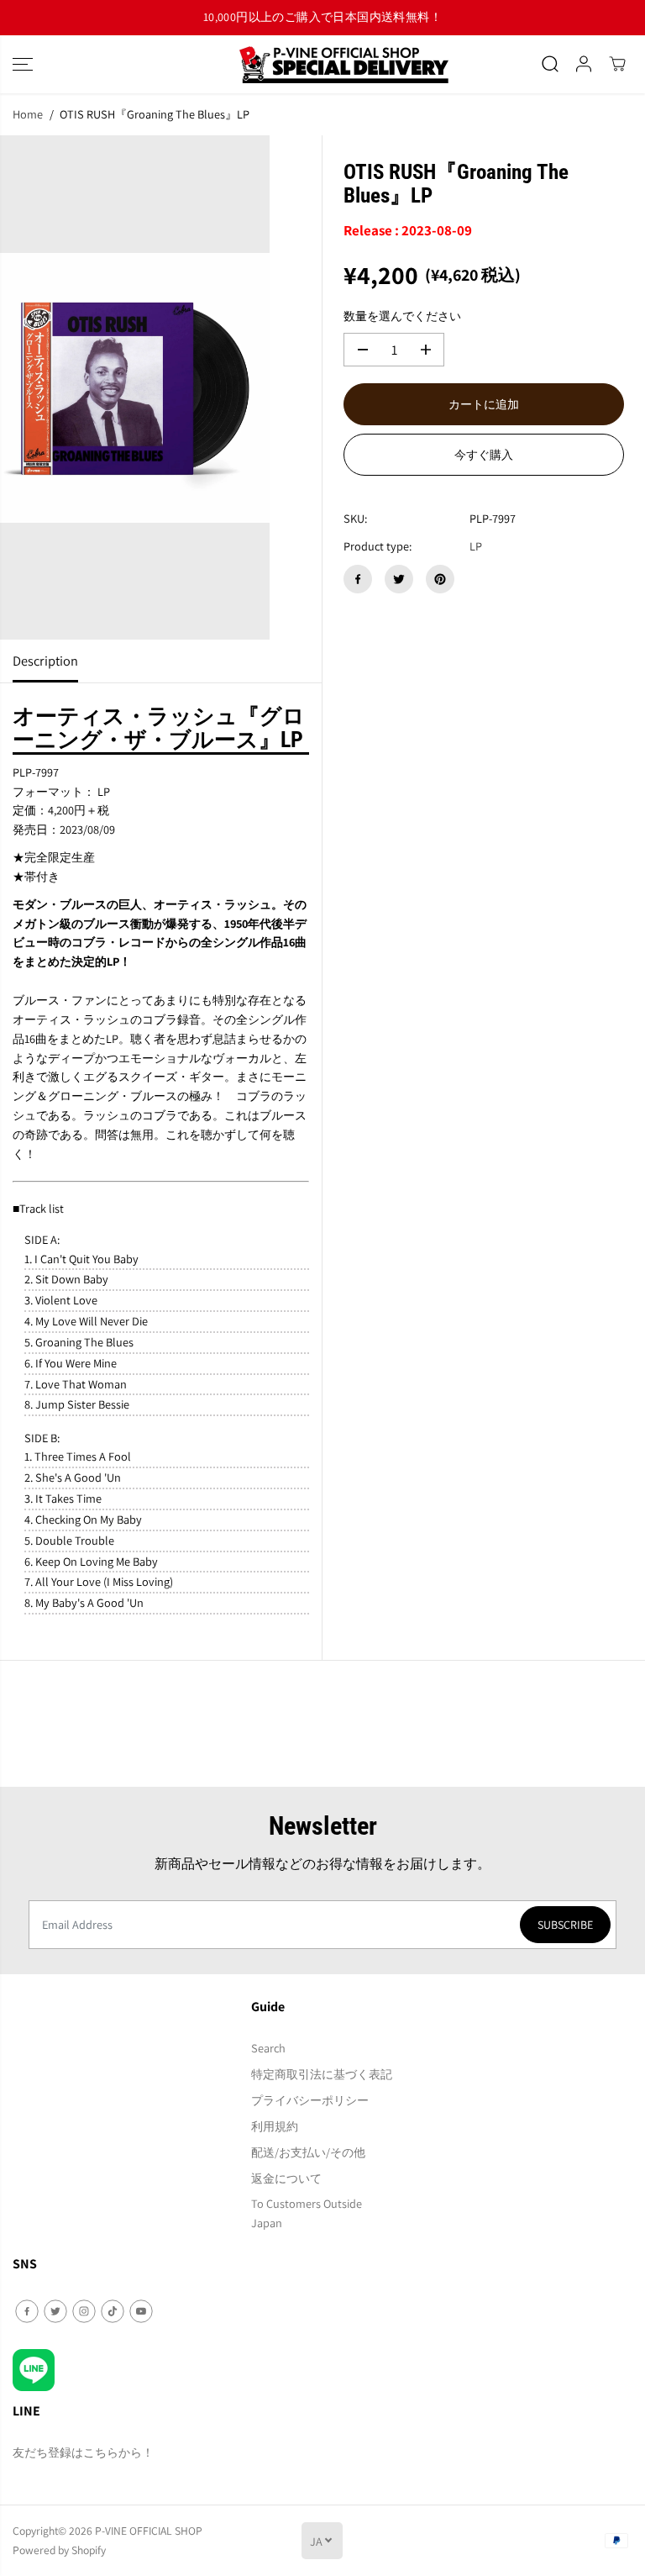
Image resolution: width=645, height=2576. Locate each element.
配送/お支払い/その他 (308, 2152)
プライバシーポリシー (310, 2100)
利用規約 (275, 2126)
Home (28, 114)
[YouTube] (141, 2311)
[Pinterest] (440, 579)
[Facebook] (358, 579)
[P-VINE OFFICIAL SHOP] (322, 64)
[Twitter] (399, 579)
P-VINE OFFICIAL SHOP (149, 2531)
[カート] (617, 64)
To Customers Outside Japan (307, 2213)
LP (476, 546)
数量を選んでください (402, 316)
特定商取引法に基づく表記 (322, 2074)
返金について (286, 2178)
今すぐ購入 (484, 455)
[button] (23, 64)
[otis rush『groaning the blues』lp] (135, 387)
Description (45, 661)
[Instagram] (84, 2311)
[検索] (550, 64)
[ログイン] (584, 64)
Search (268, 2048)
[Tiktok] (113, 2311)
